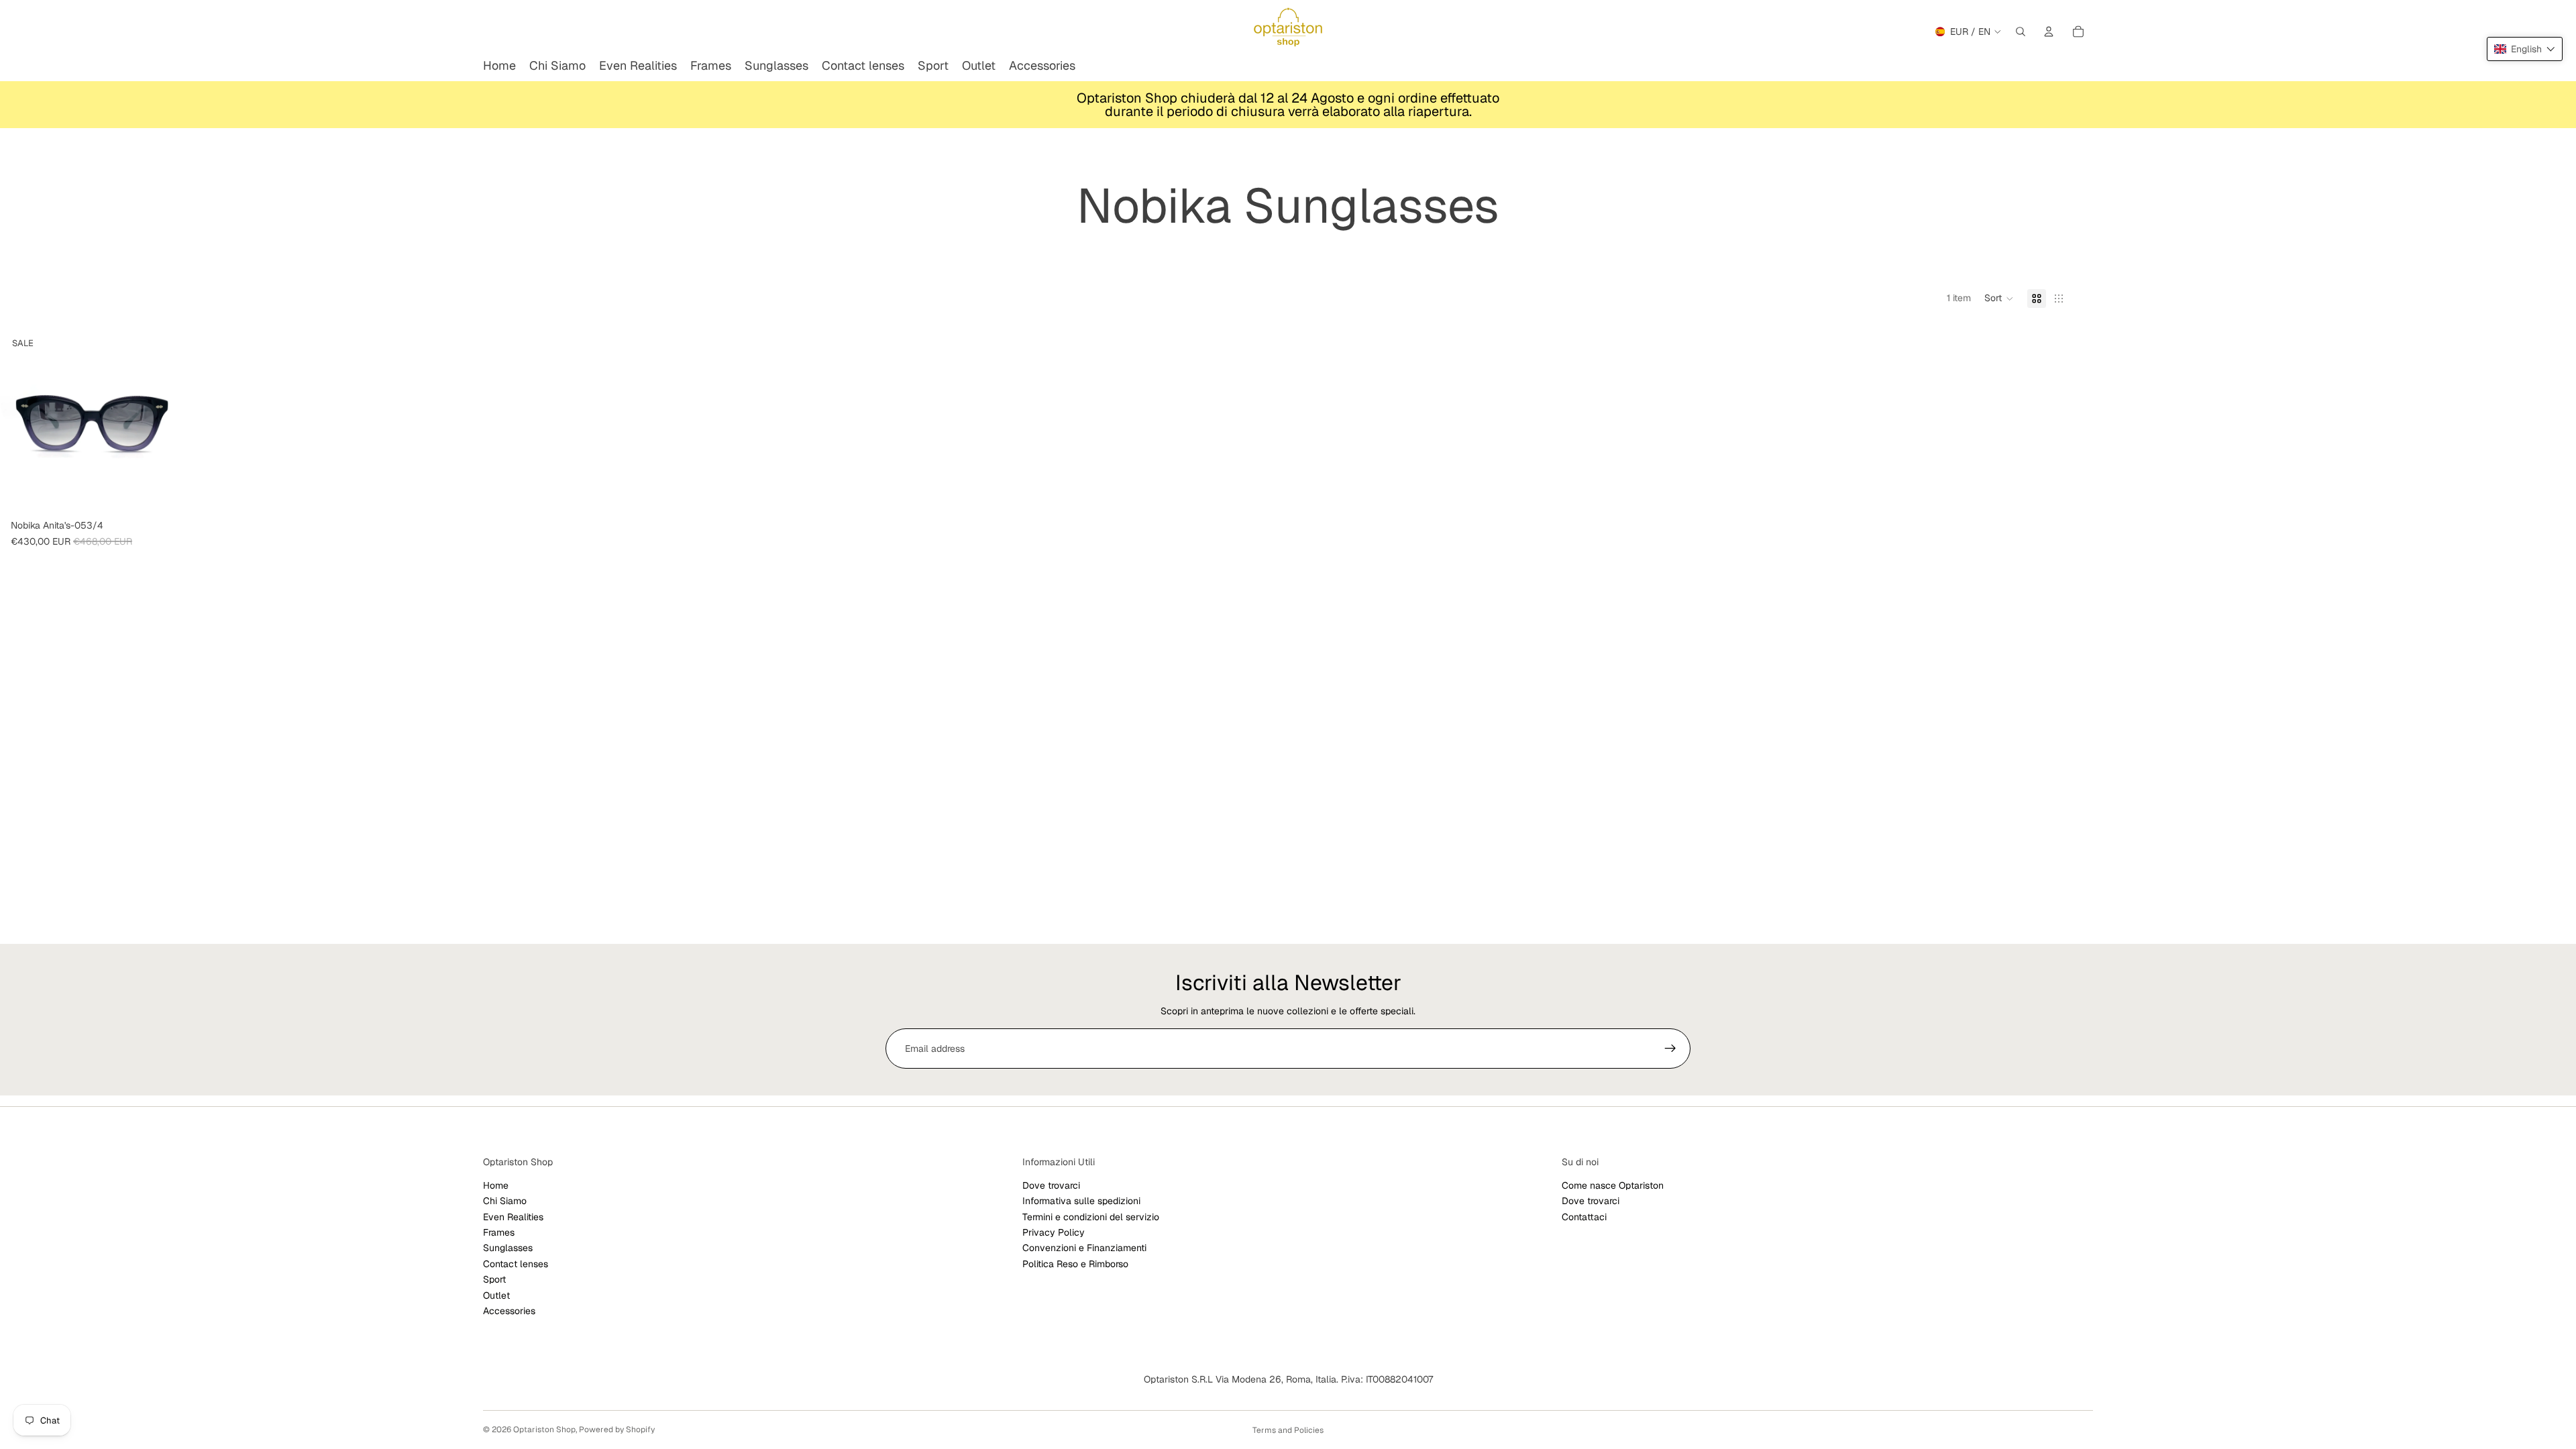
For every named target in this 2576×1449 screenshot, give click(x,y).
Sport (494, 1279)
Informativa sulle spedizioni (1081, 1201)
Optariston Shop (544, 1430)
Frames (499, 1232)
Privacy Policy (1054, 1232)
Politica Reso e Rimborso (1075, 1264)
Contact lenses (516, 1264)
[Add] (163, 493)
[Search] (2021, 32)
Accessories (509, 1311)
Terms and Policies (1288, 1430)
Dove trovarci (1051, 1185)
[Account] (2049, 32)
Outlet (496, 1295)
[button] (1999, 299)
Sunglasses (508, 1248)
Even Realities (513, 1217)
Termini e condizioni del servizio (1091, 1217)
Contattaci (1584, 1217)
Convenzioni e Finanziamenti (1084, 1248)
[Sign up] (1670, 1049)
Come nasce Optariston (1613, 1185)
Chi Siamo (505, 1201)
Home (496, 1185)
